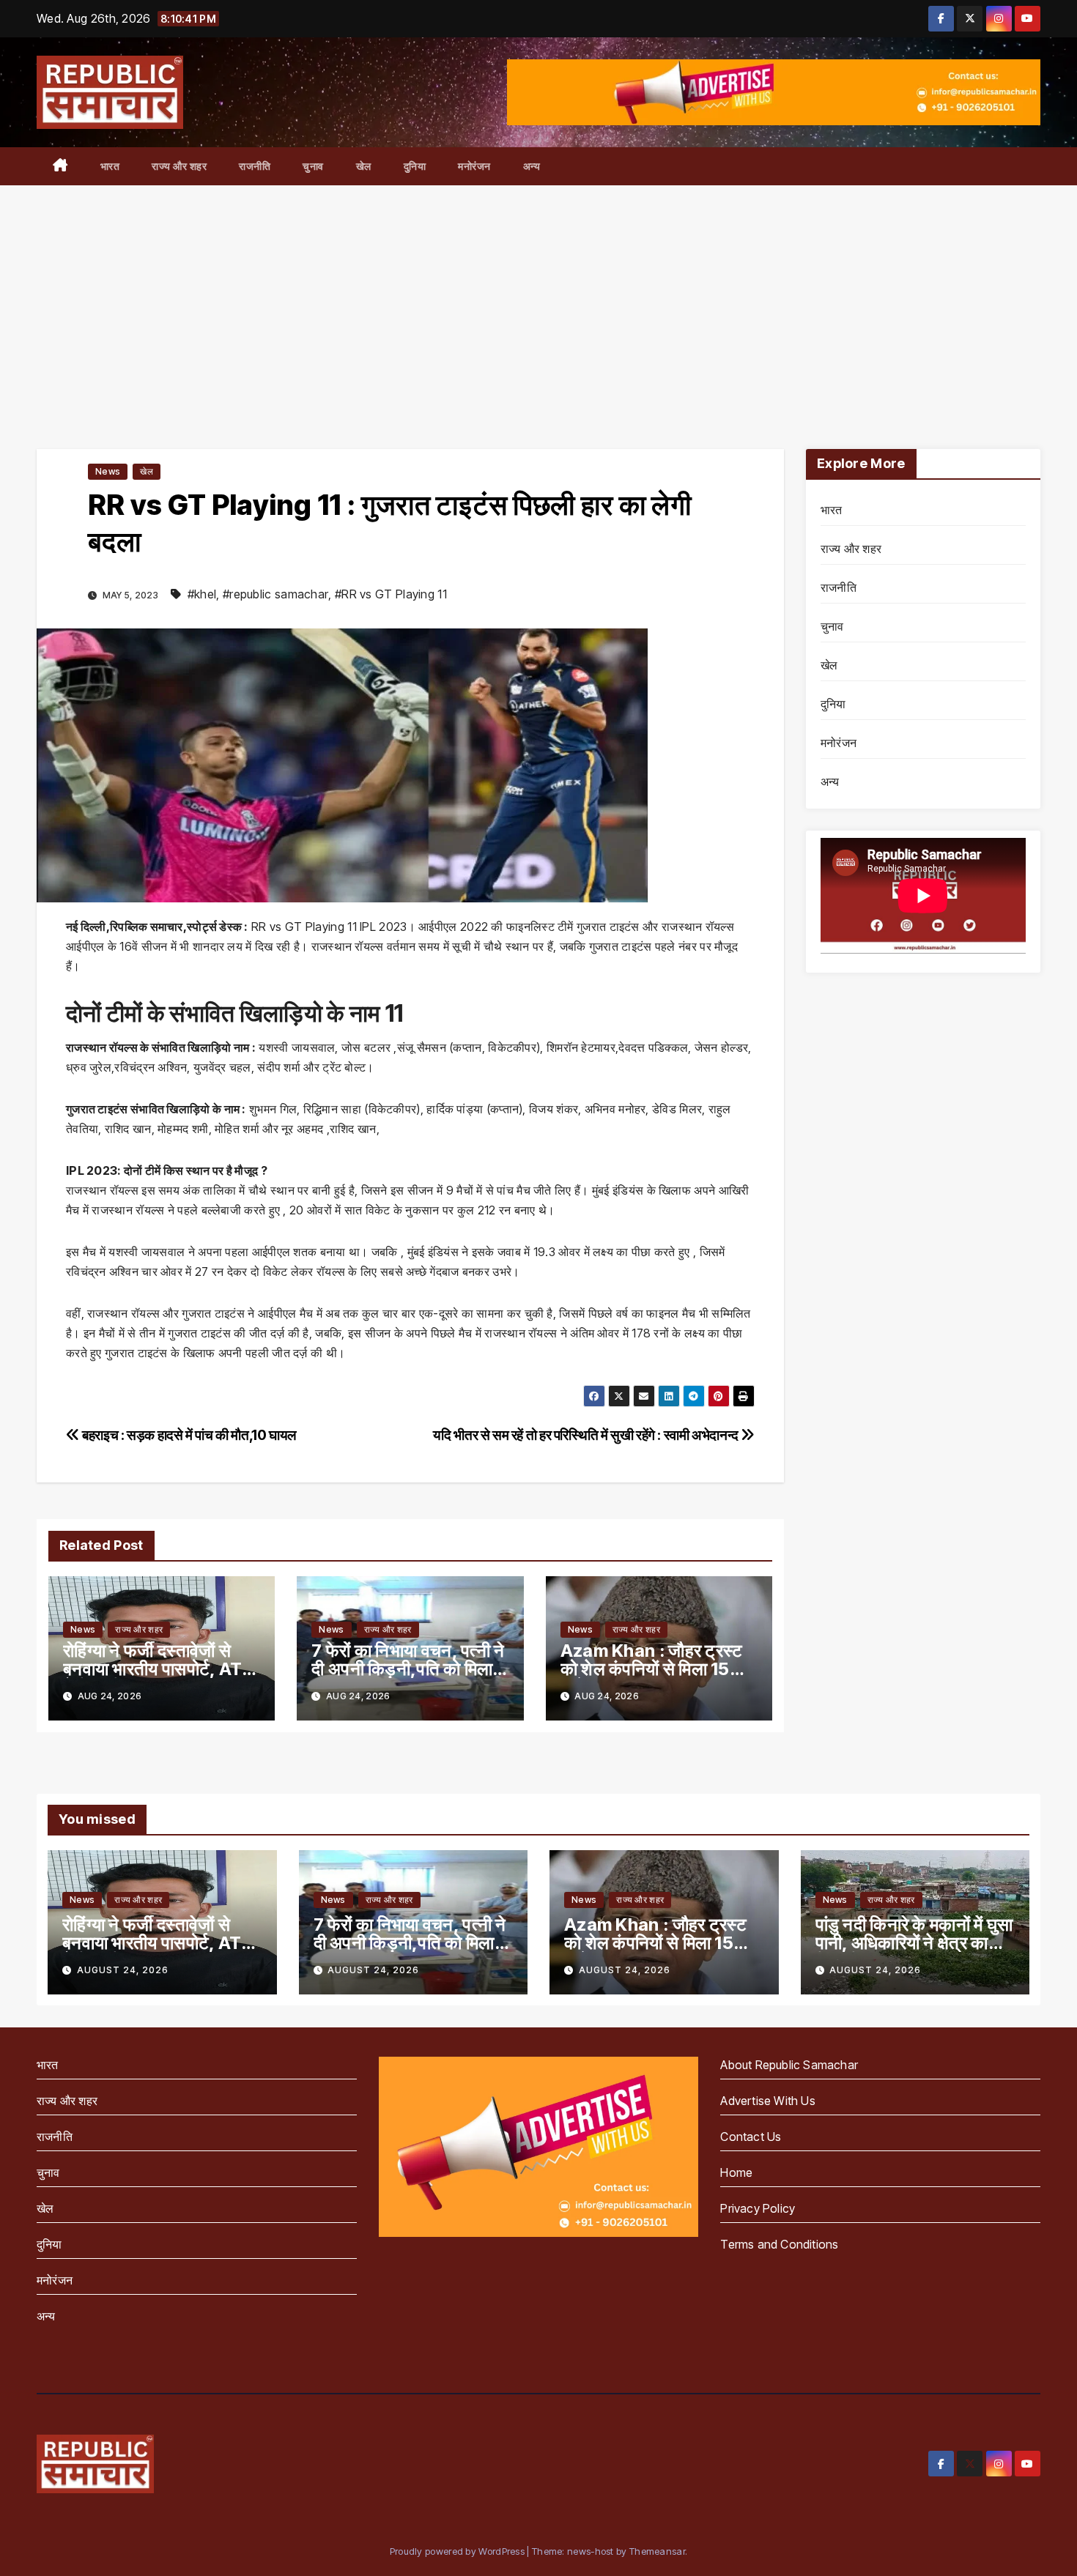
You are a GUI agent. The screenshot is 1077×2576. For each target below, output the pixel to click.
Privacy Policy (758, 2208)
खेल (364, 166)
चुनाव (313, 166)
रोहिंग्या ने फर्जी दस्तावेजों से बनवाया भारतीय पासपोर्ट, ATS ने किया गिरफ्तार (158, 1669)
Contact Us (751, 2137)
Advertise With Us (767, 2101)
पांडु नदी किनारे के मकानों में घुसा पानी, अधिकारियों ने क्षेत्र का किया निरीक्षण (914, 1943)
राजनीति (255, 166)
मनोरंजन (474, 166)
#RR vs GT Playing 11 (391, 594)
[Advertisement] (538, 295)
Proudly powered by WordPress (459, 2551)
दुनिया (415, 166)
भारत (110, 166)
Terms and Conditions (779, 2244)
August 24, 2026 (123, 1970)
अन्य (532, 166)
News (108, 471)
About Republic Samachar (789, 2065)
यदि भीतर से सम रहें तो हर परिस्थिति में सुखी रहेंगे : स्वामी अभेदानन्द (587, 1435)
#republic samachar (275, 594)
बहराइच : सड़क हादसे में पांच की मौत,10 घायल (188, 1435)
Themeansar (657, 2551)
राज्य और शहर (179, 166)
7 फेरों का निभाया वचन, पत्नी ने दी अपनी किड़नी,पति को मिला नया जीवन (408, 1669)
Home (736, 2172)
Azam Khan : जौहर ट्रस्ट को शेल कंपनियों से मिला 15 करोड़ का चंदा (652, 1669)
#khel (202, 594)
